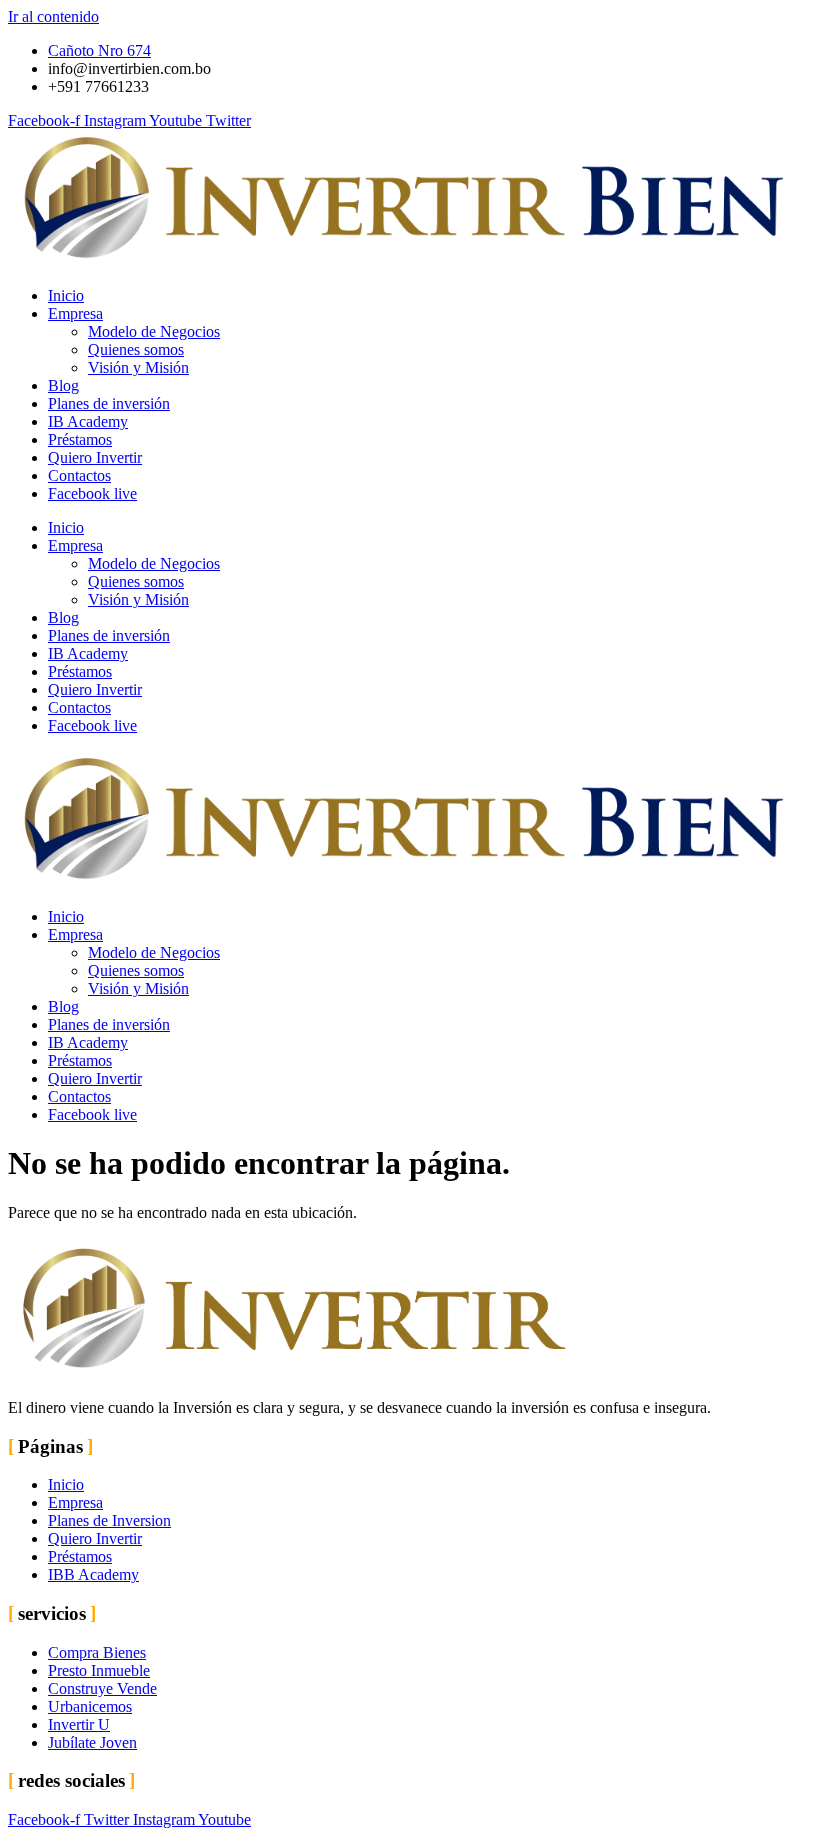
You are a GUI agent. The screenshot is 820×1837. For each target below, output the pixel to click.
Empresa (75, 313)
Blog (63, 385)
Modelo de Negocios (154, 331)
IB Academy (88, 421)
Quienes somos (136, 349)
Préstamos (80, 439)
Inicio (66, 295)
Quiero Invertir (95, 457)
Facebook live (92, 493)
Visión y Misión (138, 367)
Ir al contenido (53, 16)
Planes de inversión (109, 403)
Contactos (79, 475)
